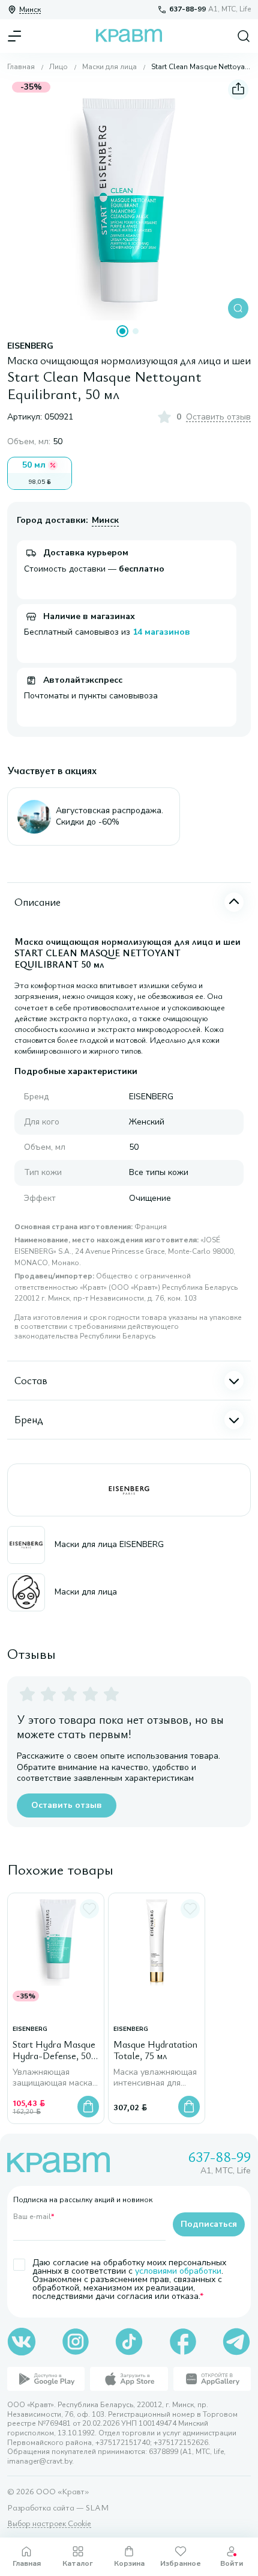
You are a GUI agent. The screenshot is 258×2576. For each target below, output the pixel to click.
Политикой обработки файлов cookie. (118, 2523)
